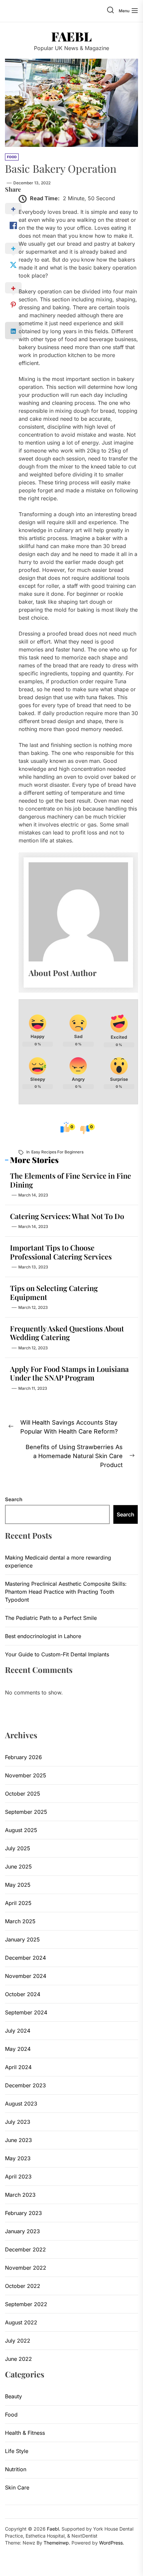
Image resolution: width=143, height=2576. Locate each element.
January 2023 (22, 2231)
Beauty (13, 2396)
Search (14, 1499)
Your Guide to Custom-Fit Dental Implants (57, 1654)
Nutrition (16, 2469)
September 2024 (26, 2012)
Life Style (17, 2451)
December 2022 (25, 2249)
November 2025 (26, 1775)
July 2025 (18, 1848)
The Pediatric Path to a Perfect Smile (51, 1618)
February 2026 (23, 1757)
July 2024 (18, 2031)
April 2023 (18, 2177)
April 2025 (18, 1903)
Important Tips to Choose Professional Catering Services (61, 1252)
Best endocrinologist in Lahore (43, 1636)
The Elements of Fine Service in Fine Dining (71, 1180)
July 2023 (18, 2122)
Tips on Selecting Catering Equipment (54, 1292)
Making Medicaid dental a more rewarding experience (58, 1562)
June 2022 (18, 2359)
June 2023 (18, 2140)
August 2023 (21, 2104)
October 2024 (23, 1994)
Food (11, 2415)
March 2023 (20, 2195)
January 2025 (22, 1939)
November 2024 (26, 1976)
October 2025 (23, 1794)
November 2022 (26, 2268)
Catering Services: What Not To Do (67, 1216)
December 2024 (25, 1958)
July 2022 (18, 2341)
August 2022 (21, 2322)
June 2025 (18, 1867)
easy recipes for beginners (57, 1152)
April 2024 (18, 2067)
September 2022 (26, 2304)
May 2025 (18, 1885)
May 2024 (18, 2049)
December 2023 (25, 2085)
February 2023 (23, 2213)
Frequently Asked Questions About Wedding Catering (67, 1333)
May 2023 (18, 2158)
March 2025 (20, 1921)
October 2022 (23, 2286)
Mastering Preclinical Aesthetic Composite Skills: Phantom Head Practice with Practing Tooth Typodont (66, 1592)
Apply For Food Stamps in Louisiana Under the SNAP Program (69, 1373)
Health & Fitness (25, 2433)
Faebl (71, 36)
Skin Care (17, 2487)
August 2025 (21, 1830)
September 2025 (26, 1812)
